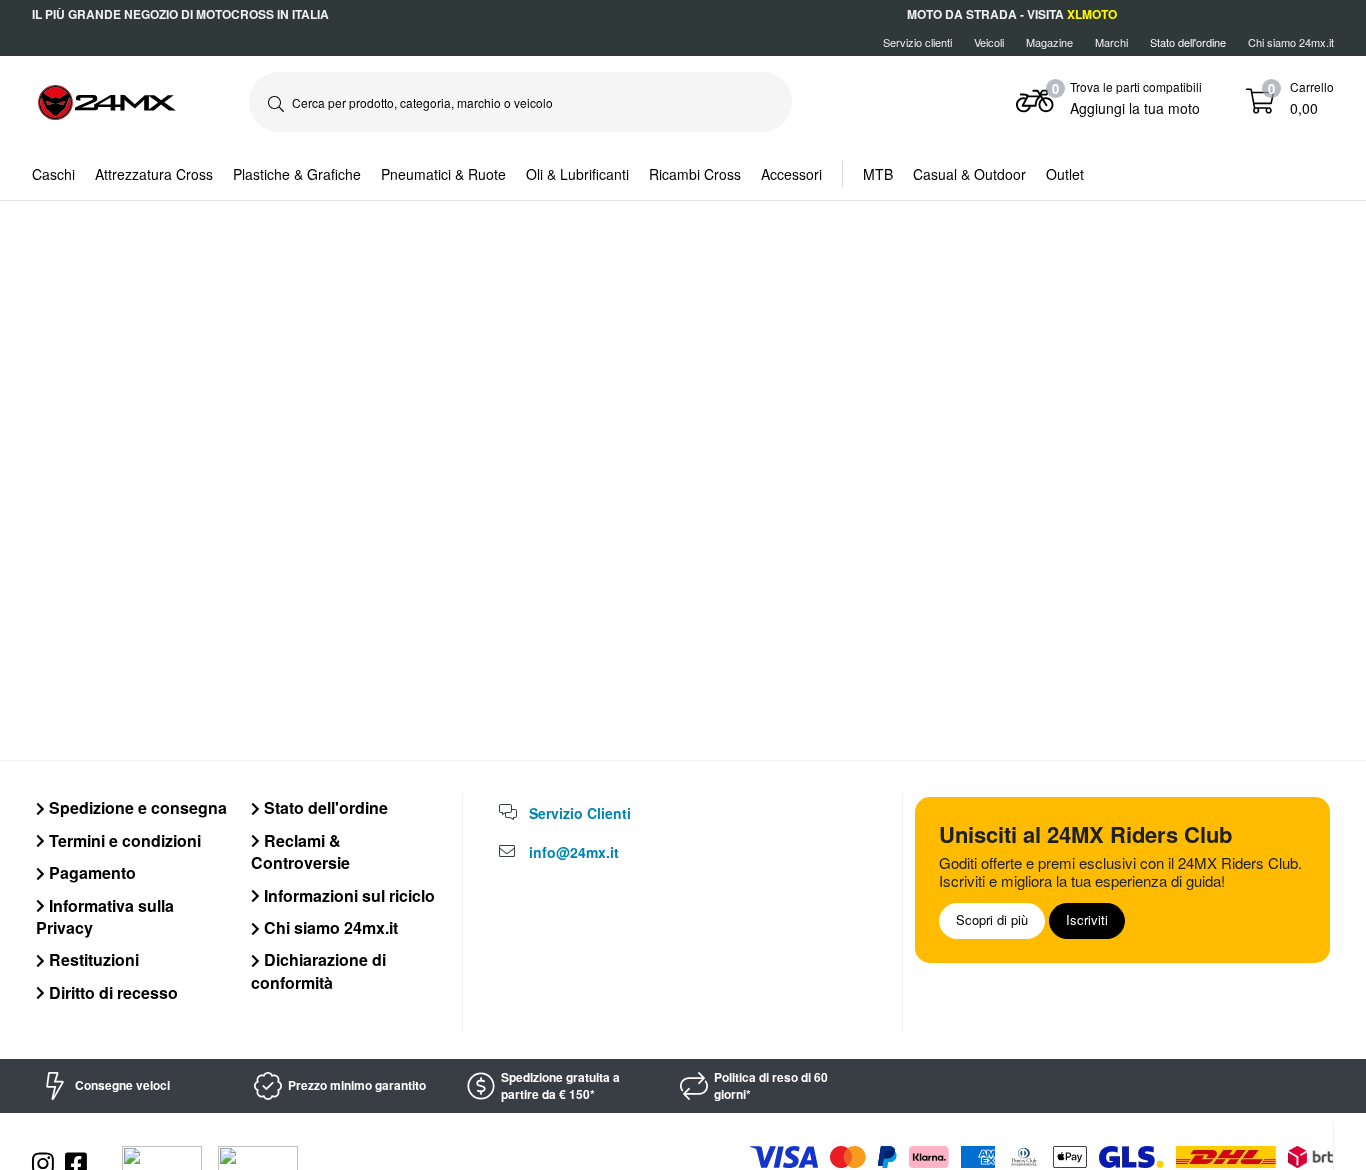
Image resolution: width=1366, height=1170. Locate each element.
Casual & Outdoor (969, 174)
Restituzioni (92, 959)
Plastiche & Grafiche (297, 174)
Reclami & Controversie (300, 851)
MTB (878, 174)
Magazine (1049, 42)
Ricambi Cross (695, 174)
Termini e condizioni (123, 840)
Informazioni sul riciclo (347, 895)
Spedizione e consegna (136, 807)
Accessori (791, 174)
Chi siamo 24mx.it (1291, 42)
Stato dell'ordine (324, 807)
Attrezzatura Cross (154, 174)
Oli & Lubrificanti (577, 174)
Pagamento (90, 872)
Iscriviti (1087, 919)
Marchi (1111, 42)
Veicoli (989, 42)
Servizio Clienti (580, 813)
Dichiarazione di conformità (318, 970)
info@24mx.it (574, 852)
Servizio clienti (917, 42)
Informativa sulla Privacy (105, 916)
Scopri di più (992, 919)
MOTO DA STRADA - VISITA (1012, 14)
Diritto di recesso (111, 992)
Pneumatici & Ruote (443, 174)
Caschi (53, 174)
